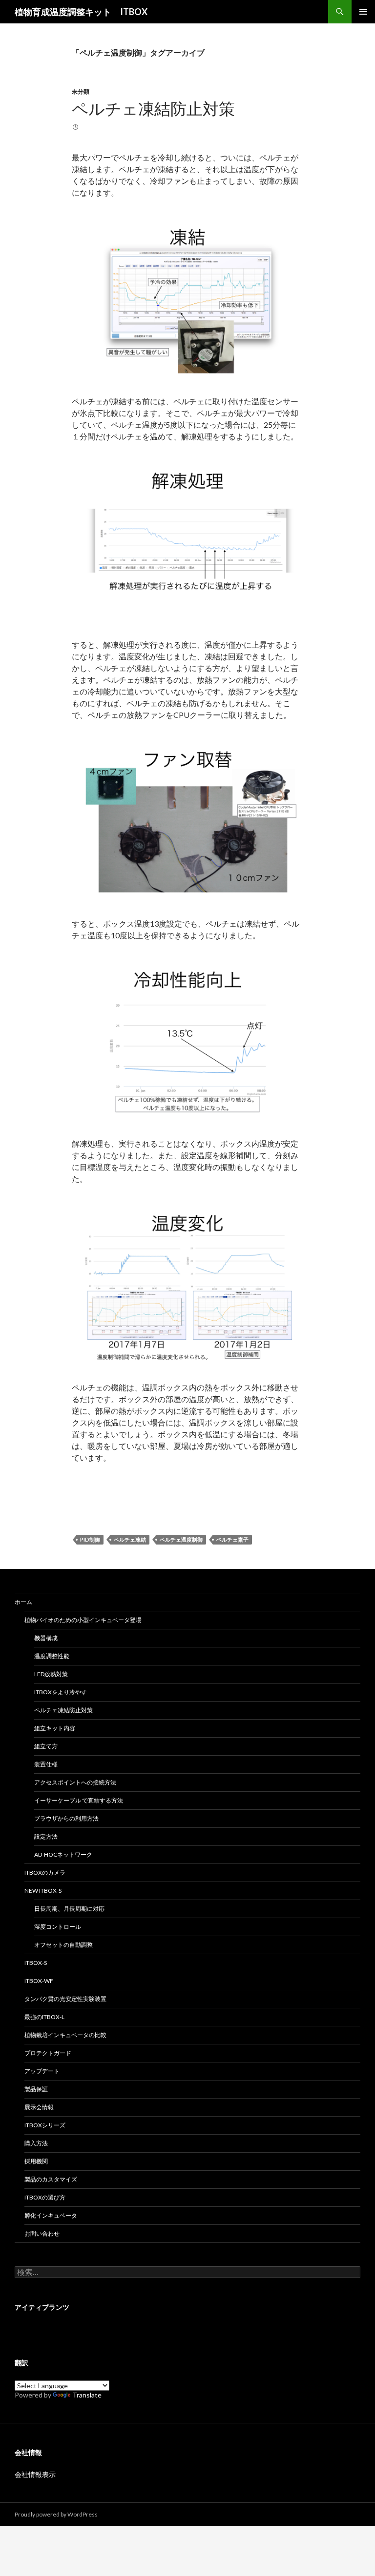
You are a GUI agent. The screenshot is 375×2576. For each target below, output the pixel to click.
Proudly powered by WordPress (56, 2514)
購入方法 (36, 2143)
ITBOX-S (36, 1963)
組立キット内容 (55, 1728)
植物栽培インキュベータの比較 (65, 2035)
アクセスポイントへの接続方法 (75, 1782)
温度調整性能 (52, 1656)
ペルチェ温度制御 (181, 1539)
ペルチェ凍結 (130, 1539)
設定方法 (46, 1836)
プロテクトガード (48, 2053)
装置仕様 (46, 1764)
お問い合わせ (42, 2233)
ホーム (23, 1602)
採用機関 (36, 2161)
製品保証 (36, 2089)
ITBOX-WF (39, 1981)
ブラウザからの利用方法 (66, 1818)
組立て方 (46, 1746)
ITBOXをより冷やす (61, 1692)
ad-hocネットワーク (63, 1854)
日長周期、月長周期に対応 (69, 1909)
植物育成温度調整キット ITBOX (81, 12)
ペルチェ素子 (232, 1539)
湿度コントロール (58, 1927)
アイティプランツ (42, 2307)
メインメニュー (363, 12)
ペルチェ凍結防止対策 (153, 108)
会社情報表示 (35, 2474)
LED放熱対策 (51, 1674)
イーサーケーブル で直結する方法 (79, 1800)
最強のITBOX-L (44, 2017)
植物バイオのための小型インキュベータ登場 (83, 1620)
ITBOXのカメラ (45, 1873)
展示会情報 (39, 2107)
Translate (87, 2395)
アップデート (42, 2071)
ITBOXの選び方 (45, 2197)
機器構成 (46, 1638)
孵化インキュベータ (51, 2215)
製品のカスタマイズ (51, 2179)
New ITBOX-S (43, 1891)
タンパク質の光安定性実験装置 (65, 1999)
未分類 (81, 91)
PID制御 (90, 1539)
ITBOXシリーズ (45, 2125)
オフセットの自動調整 (63, 1945)
